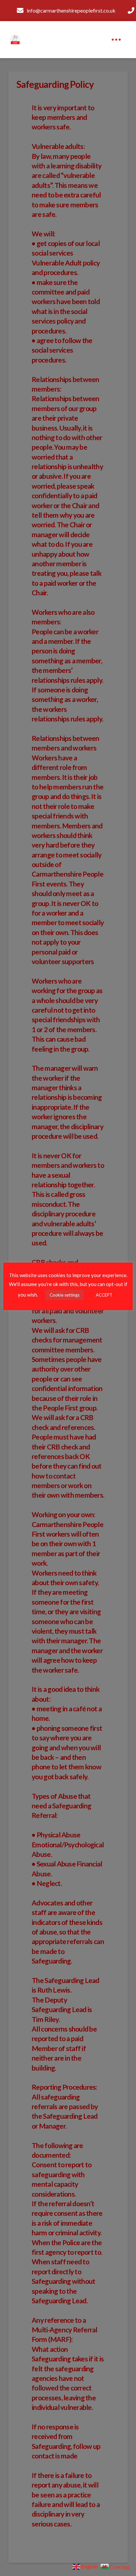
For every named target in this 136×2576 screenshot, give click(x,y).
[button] (116, 40)
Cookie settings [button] (65, 1295)
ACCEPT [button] (104, 1295)
